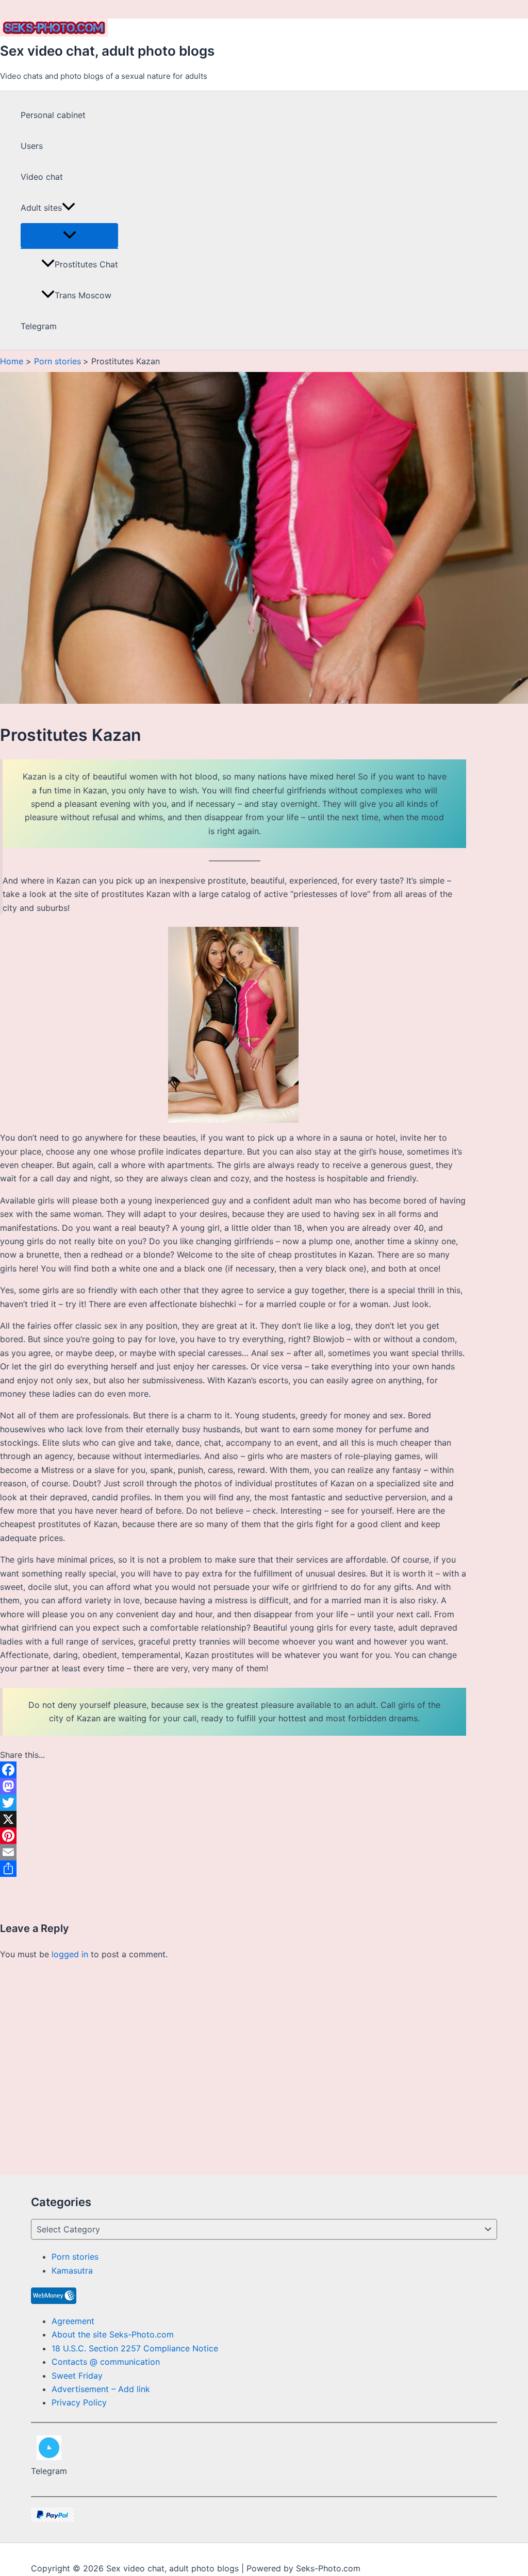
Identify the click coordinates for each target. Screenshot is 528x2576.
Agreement (73, 2321)
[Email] (233, 1852)
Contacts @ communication (106, 2362)
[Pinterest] (233, 1836)
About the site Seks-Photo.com (113, 2334)
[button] (69, 208)
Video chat (42, 177)
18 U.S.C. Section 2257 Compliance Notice (135, 2348)
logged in (70, 1954)
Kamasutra (72, 2270)
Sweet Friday (77, 2376)
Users (32, 146)
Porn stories (75, 2257)
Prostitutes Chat (86, 264)
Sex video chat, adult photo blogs (107, 51)
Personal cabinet (53, 115)
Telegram (39, 326)
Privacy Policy (79, 2402)
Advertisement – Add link (101, 2389)
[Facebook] (233, 1770)
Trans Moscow (83, 295)
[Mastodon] (233, 1786)
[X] (233, 1819)
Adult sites (41, 208)
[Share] (233, 1869)
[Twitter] (233, 1803)
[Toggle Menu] (69, 235)
